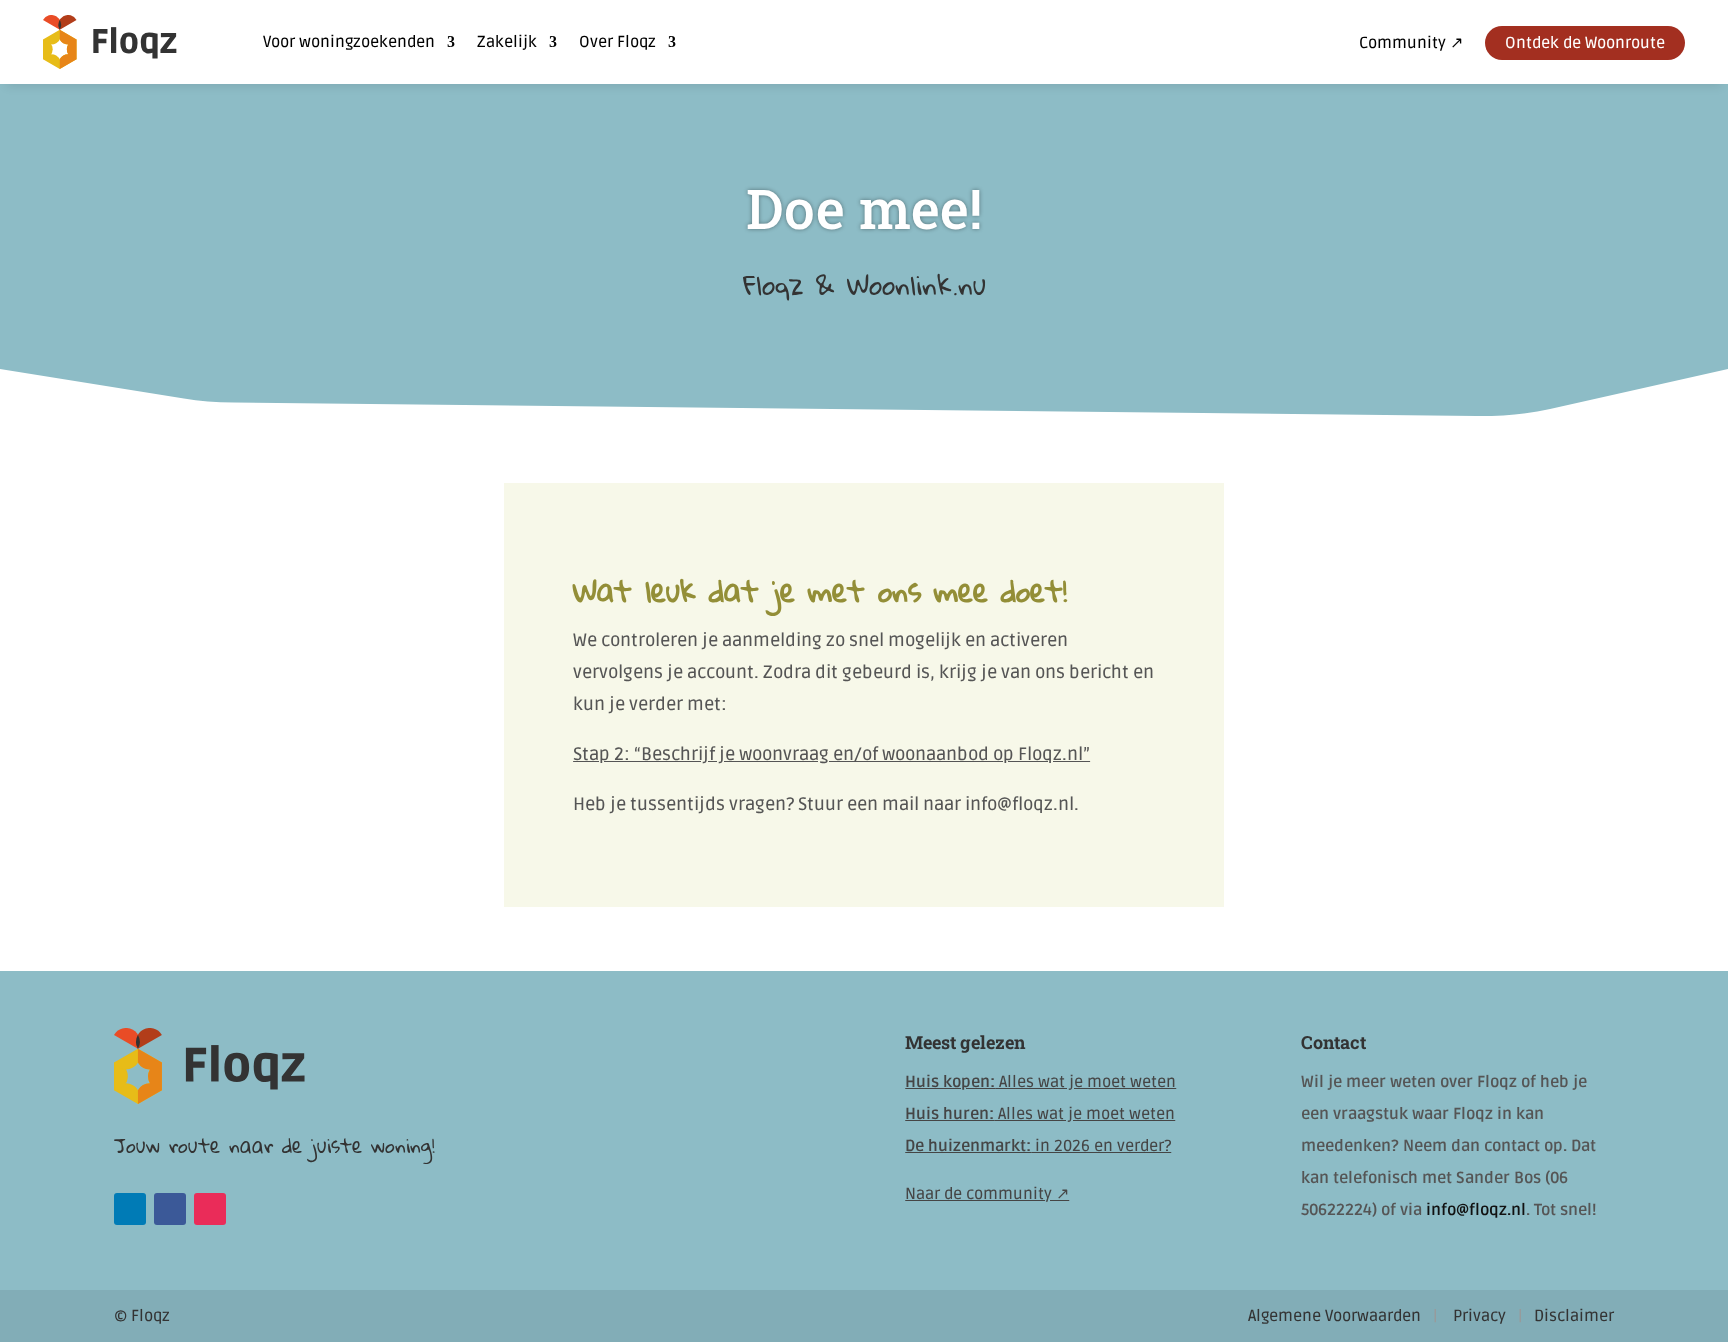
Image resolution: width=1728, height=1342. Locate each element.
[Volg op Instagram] (210, 1209)
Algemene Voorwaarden (1334, 1316)
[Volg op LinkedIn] (130, 1209)
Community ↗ (1411, 44)
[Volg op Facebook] (170, 1209)
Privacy (1479, 1316)
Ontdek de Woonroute (1585, 43)
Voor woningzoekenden (349, 42)
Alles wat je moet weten (1040, 1082)
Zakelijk (507, 42)
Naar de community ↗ (987, 1194)
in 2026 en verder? (1038, 1146)
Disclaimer (1574, 1316)
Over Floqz (617, 42)
